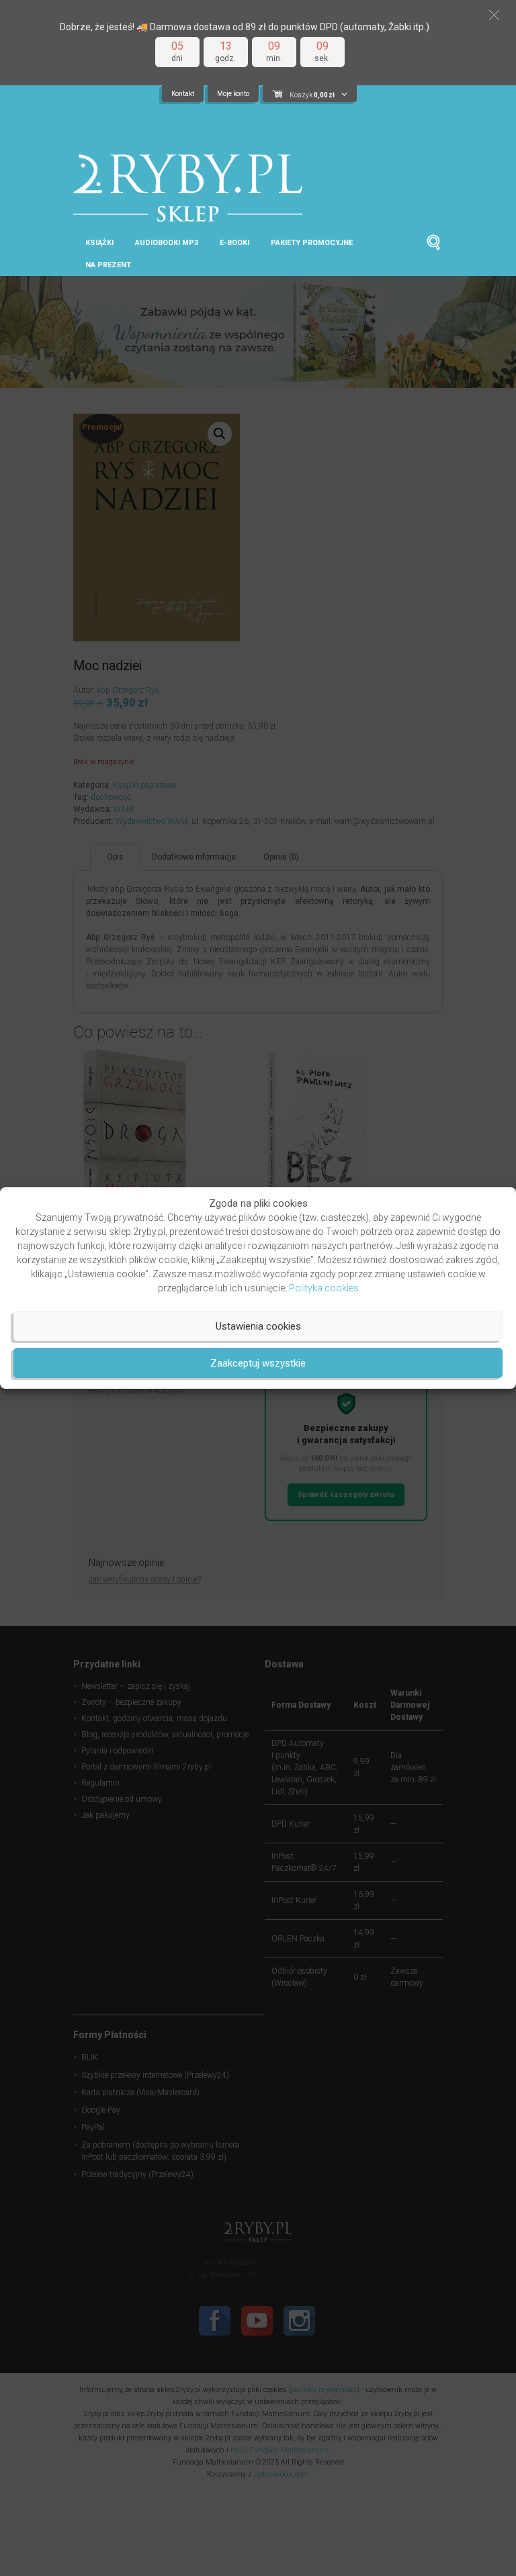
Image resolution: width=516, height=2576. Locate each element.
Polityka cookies (324, 1288)
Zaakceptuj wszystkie (258, 1363)
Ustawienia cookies (258, 1326)
